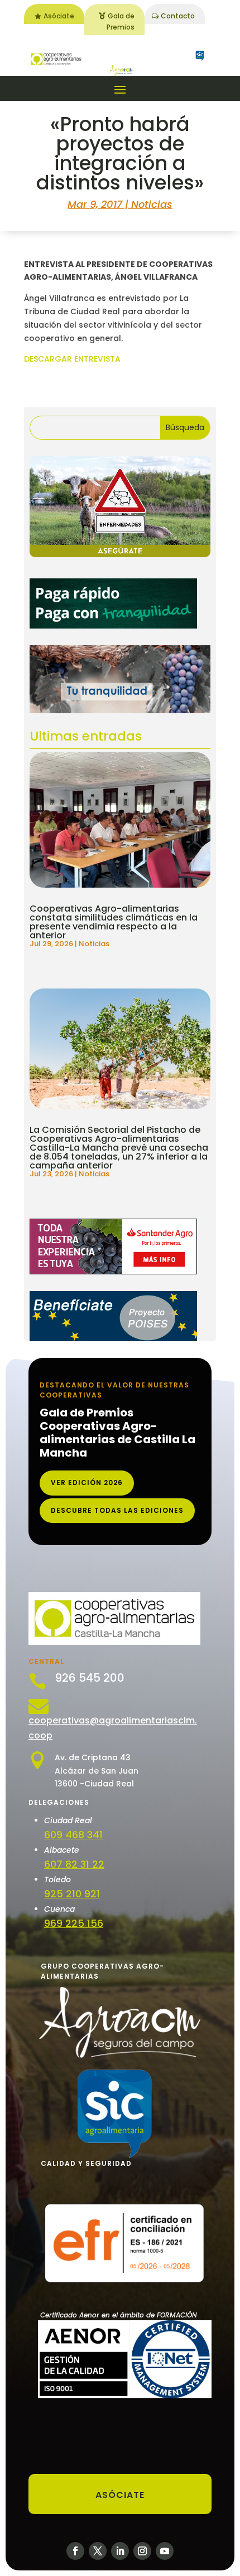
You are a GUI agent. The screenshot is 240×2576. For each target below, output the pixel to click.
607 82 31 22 (74, 1864)
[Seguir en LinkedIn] (120, 2551)
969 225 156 (74, 1923)
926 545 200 (90, 1678)
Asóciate (59, 16)
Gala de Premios (121, 21)
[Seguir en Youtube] (165, 2551)
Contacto (178, 16)
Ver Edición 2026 (87, 1482)
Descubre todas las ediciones (117, 1510)
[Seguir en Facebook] (75, 2551)
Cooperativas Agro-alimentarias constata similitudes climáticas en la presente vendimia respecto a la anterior (114, 922)
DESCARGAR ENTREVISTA (72, 359)
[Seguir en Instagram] (142, 2551)
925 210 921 (72, 1894)
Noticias (152, 204)
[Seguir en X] (98, 2551)
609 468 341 (73, 1835)
